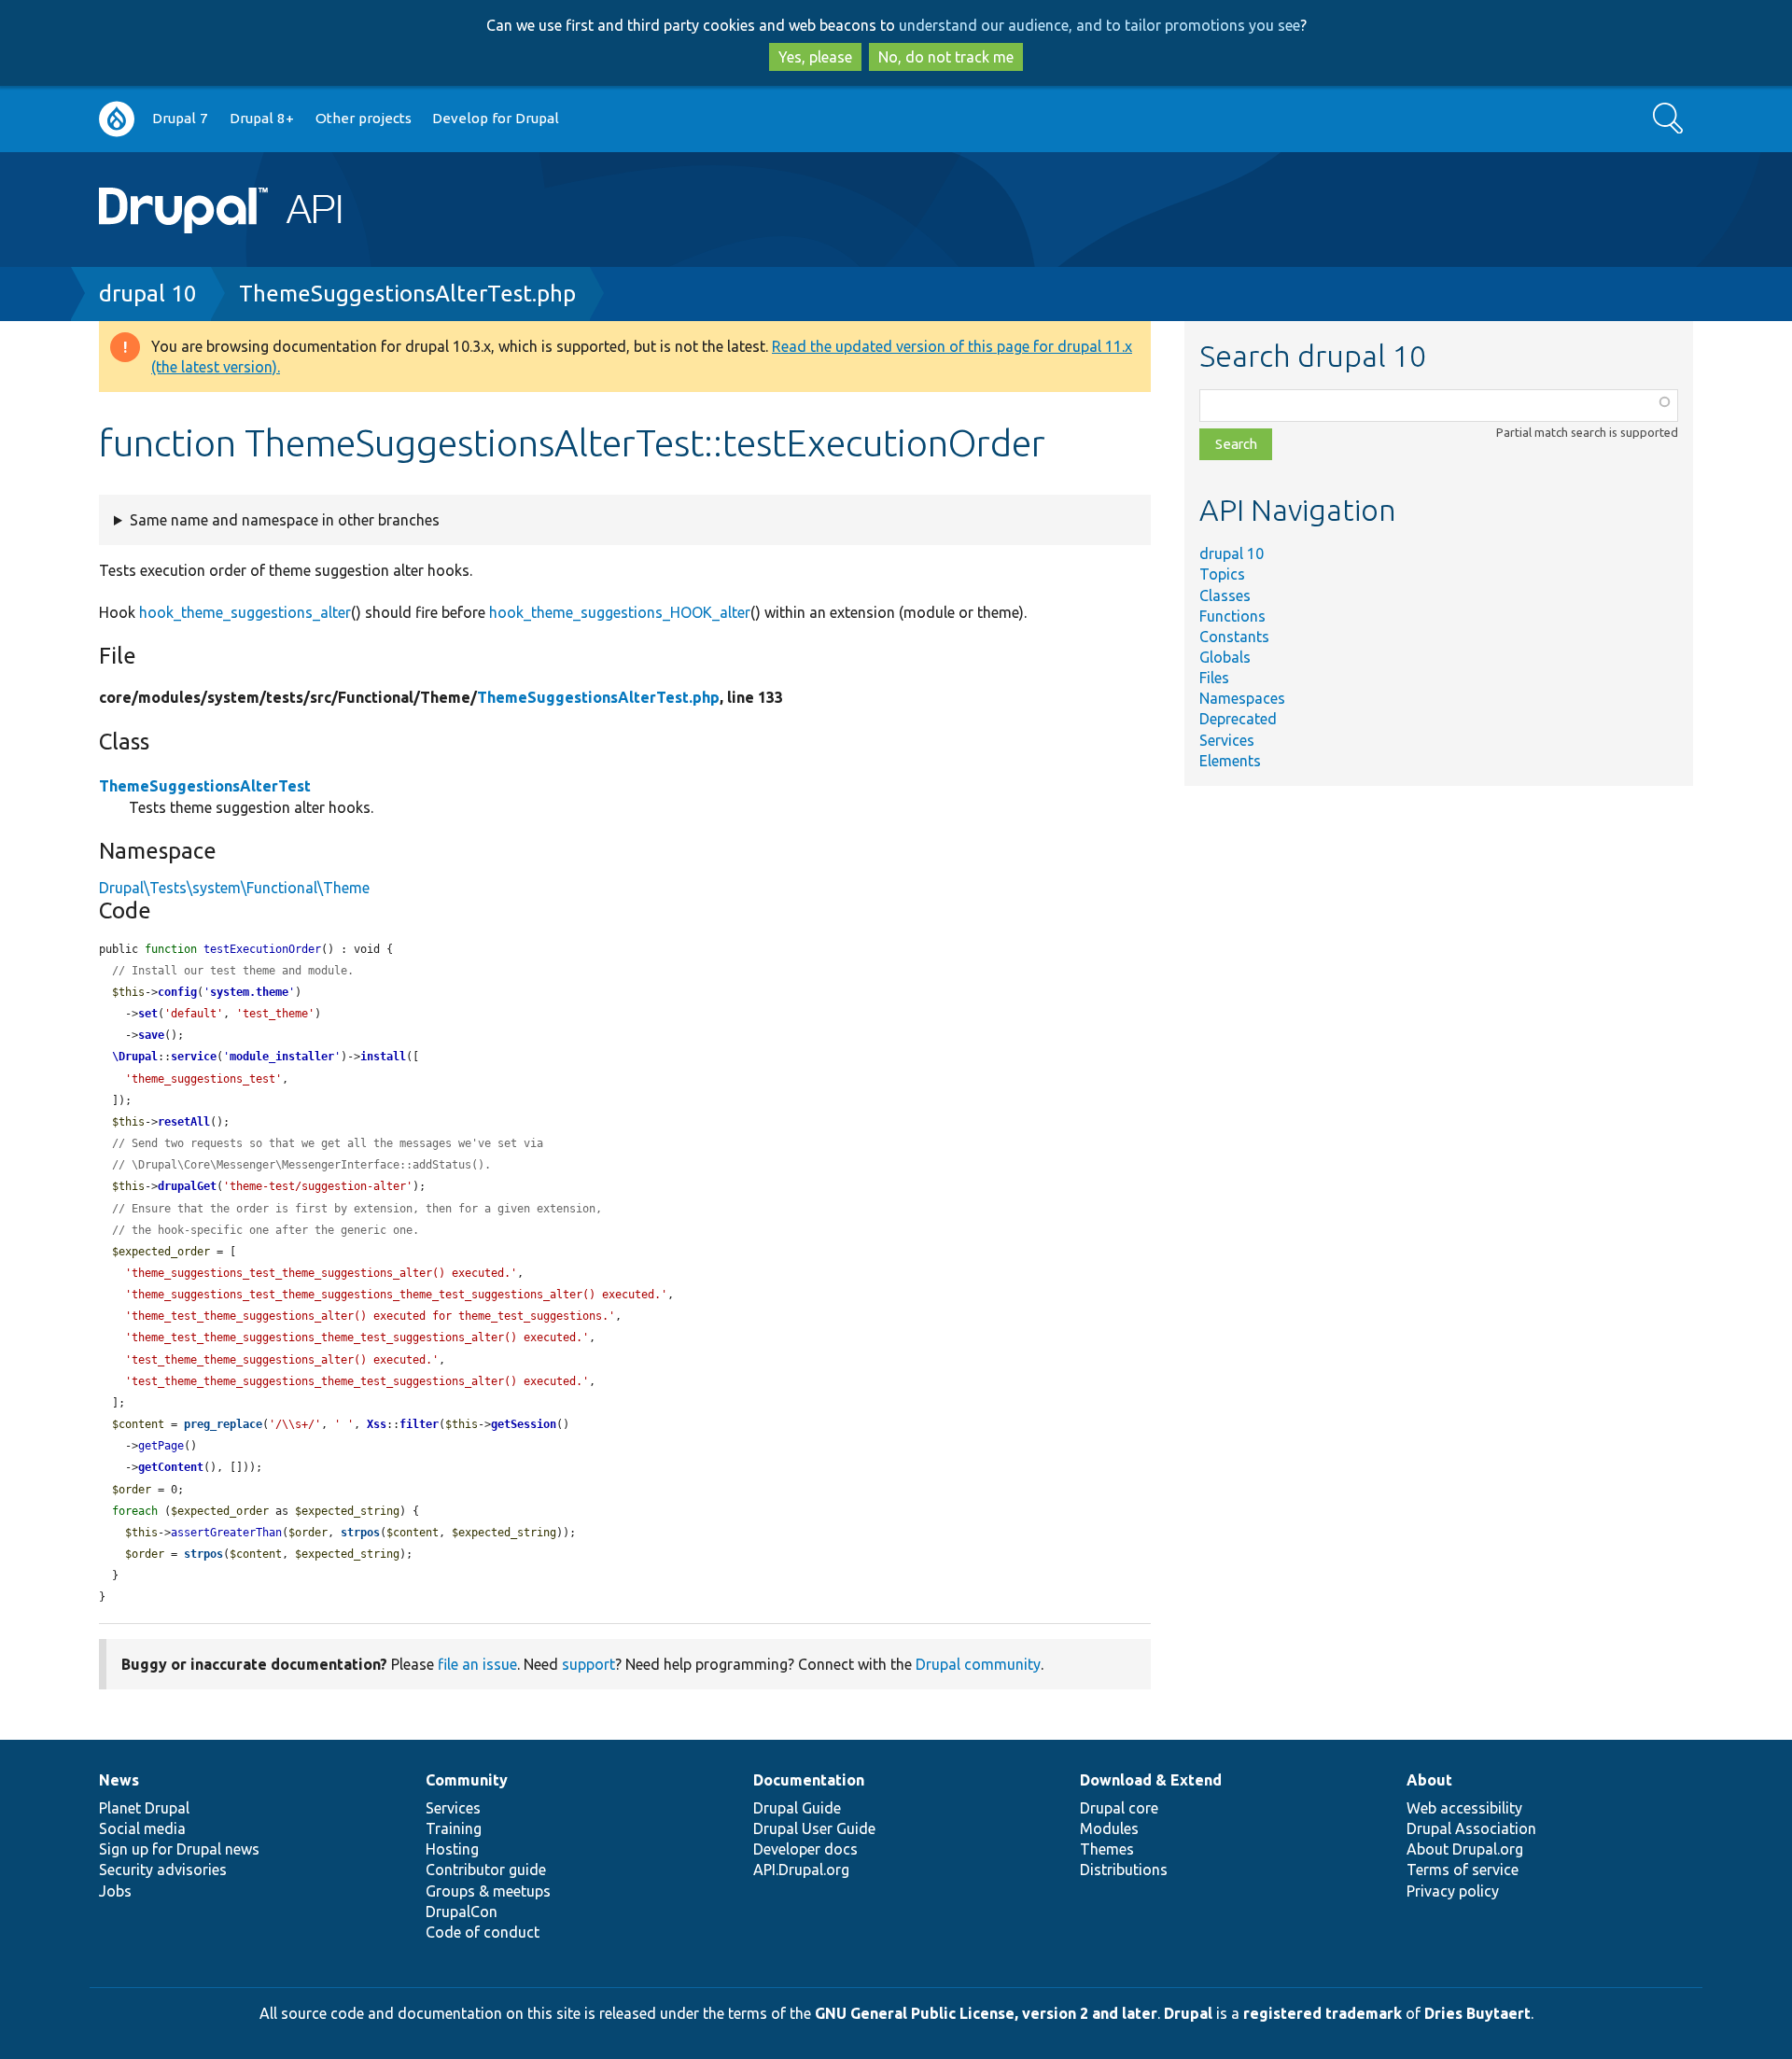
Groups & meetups (488, 1891)
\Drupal (135, 1057)
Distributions (1124, 1870)
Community (467, 1780)
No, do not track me (946, 57)
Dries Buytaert (1477, 2013)
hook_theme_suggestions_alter (245, 612)
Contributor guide (486, 1870)
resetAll (184, 1122)
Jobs (115, 1891)
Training (454, 1828)
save (151, 1035)
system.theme (249, 992)
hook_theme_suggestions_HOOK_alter (620, 612)
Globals (1225, 657)
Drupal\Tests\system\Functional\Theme (234, 888)
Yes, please (815, 57)
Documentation (809, 1780)
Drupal (1188, 2013)
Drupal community (978, 1664)
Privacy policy (1453, 1891)
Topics (1222, 574)
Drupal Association (1471, 1828)
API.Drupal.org (801, 1870)
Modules (1109, 1828)
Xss (377, 1424)
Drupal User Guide (814, 1828)
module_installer (282, 1057)
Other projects (364, 118)
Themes (1107, 1849)
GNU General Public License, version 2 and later (986, 2013)
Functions (1232, 616)
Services (1227, 740)
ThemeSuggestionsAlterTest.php (407, 294)
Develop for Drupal (496, 118)
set (148, 1014)
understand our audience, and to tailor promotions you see (1099, 25)
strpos (360, 1533)
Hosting (452, 1849)
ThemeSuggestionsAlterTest (205, 786)
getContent (171, 1467)
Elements (1230, 761)
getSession (524, 1424)
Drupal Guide (797, 1808)
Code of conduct (483, 1932)
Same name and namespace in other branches (285, 520)
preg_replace (223, 1424)
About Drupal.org (1465, 1849)
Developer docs (805, 1849)
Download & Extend (1151, 1780)
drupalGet (187, 1186)
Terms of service (1463, 1870)
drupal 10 (148, 294)
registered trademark (1323, 2013)
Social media (142, 1828)
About (1429, 1780)
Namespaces (1242, 698)
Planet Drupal (144, 1808)
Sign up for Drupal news (179, 1849)
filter (419, 1424)
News (119, 1780)
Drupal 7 (180, 118)
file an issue (477, 1664)
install (383, 1057)
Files (1214, 678)
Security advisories (163, 1870)
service (194, 1057)
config (177, 992)
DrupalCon (462, 1912)
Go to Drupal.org (117, 119)
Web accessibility (1464, 1808)
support (588, 1664)
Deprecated (1238, 719)
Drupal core (1119, 1808)
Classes (1225, 595)
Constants (1234, 637)
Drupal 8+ (262, 118)
